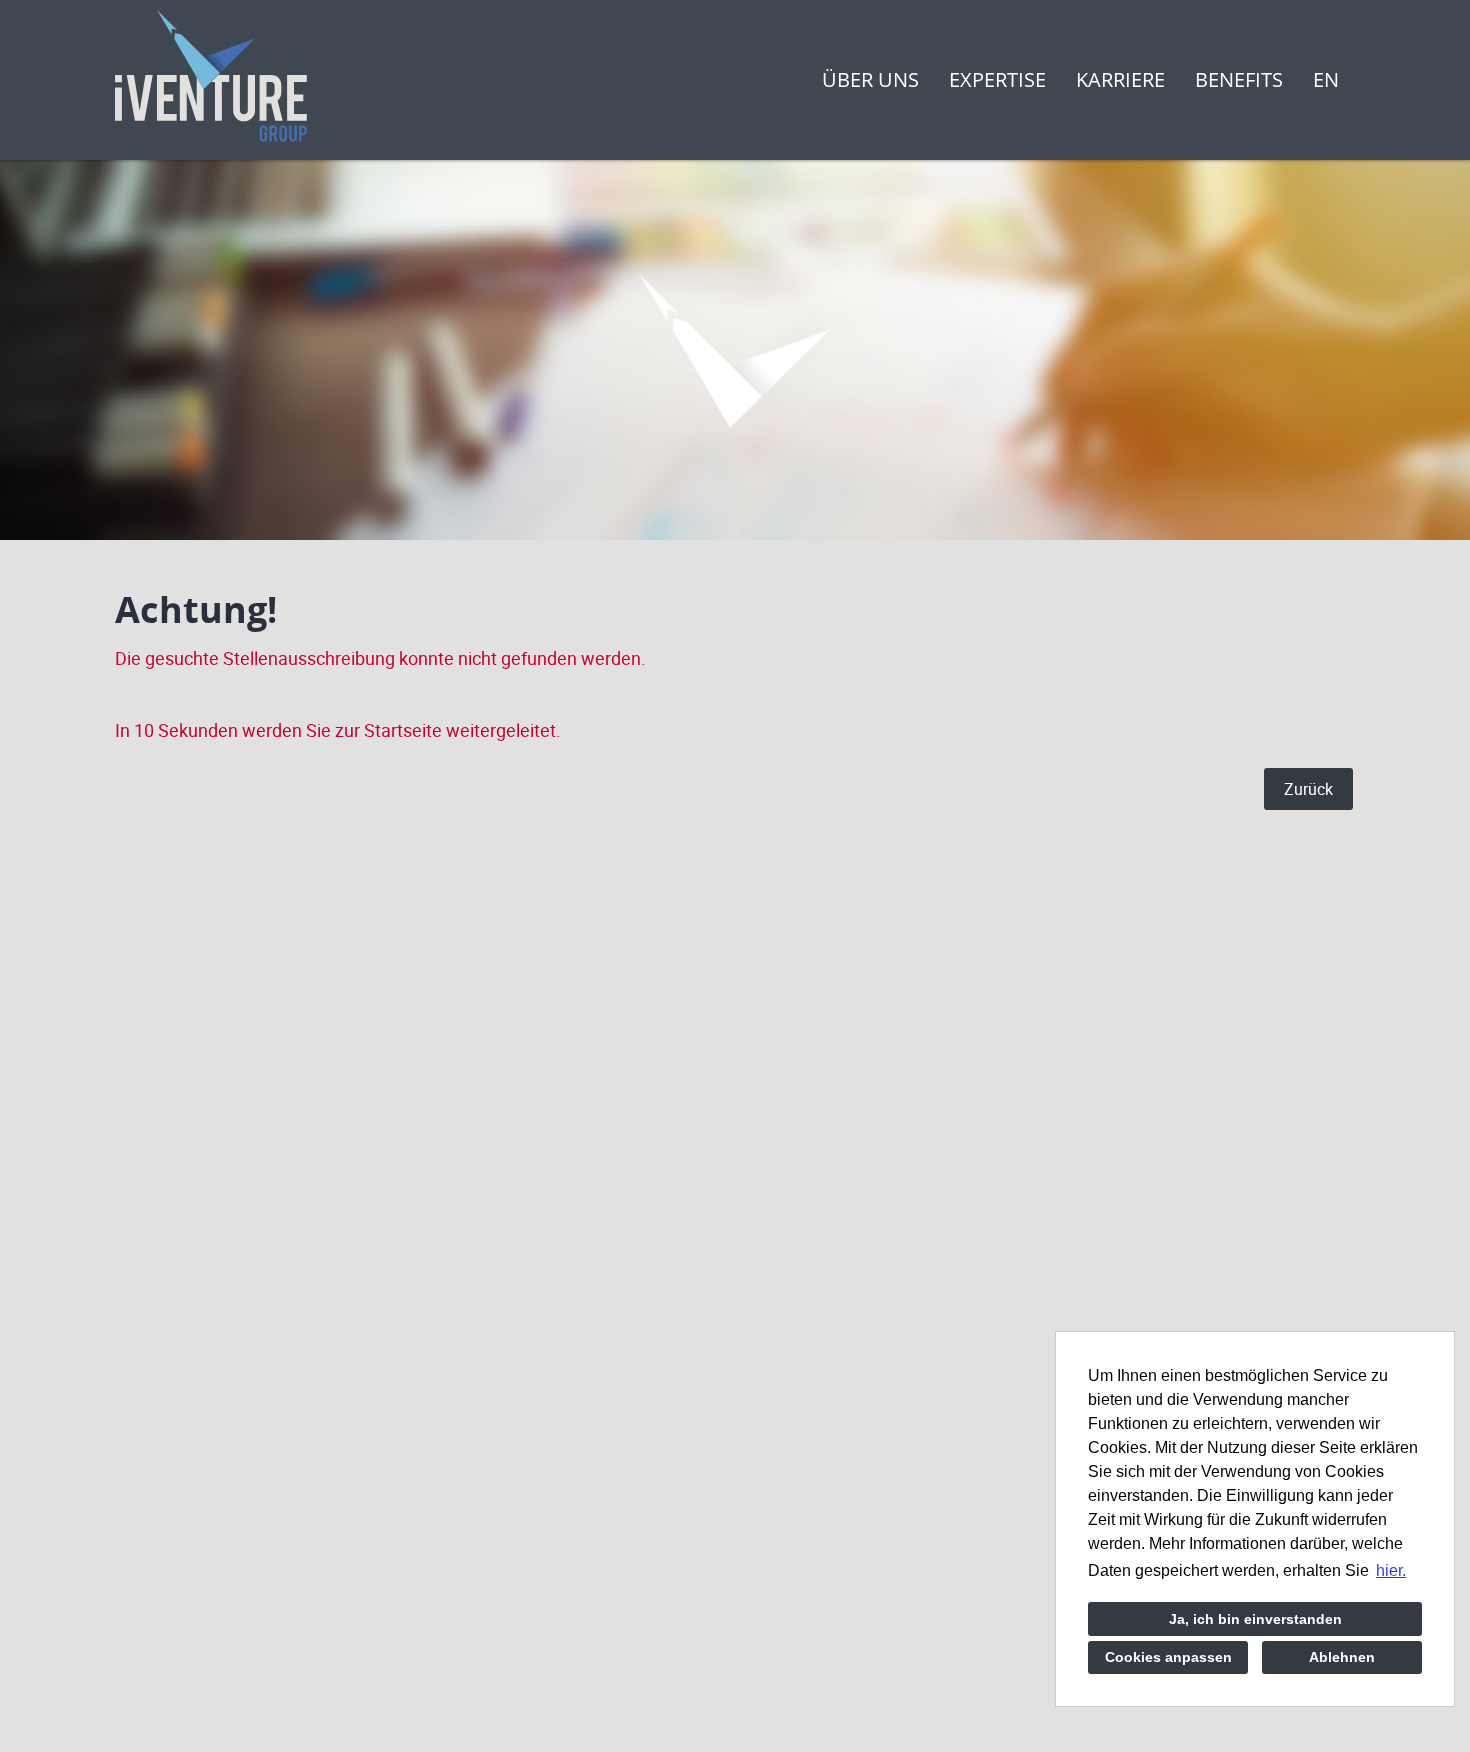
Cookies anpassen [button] (1168, 1657)
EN (1326, 79)
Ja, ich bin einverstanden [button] (1255, 1619)
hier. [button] (1391, 1570)
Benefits (1239, 79)
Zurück (1308, 789)
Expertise (997, 79)
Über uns (870, 79)
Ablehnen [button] (1342, 1657)
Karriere (1120, 79)
